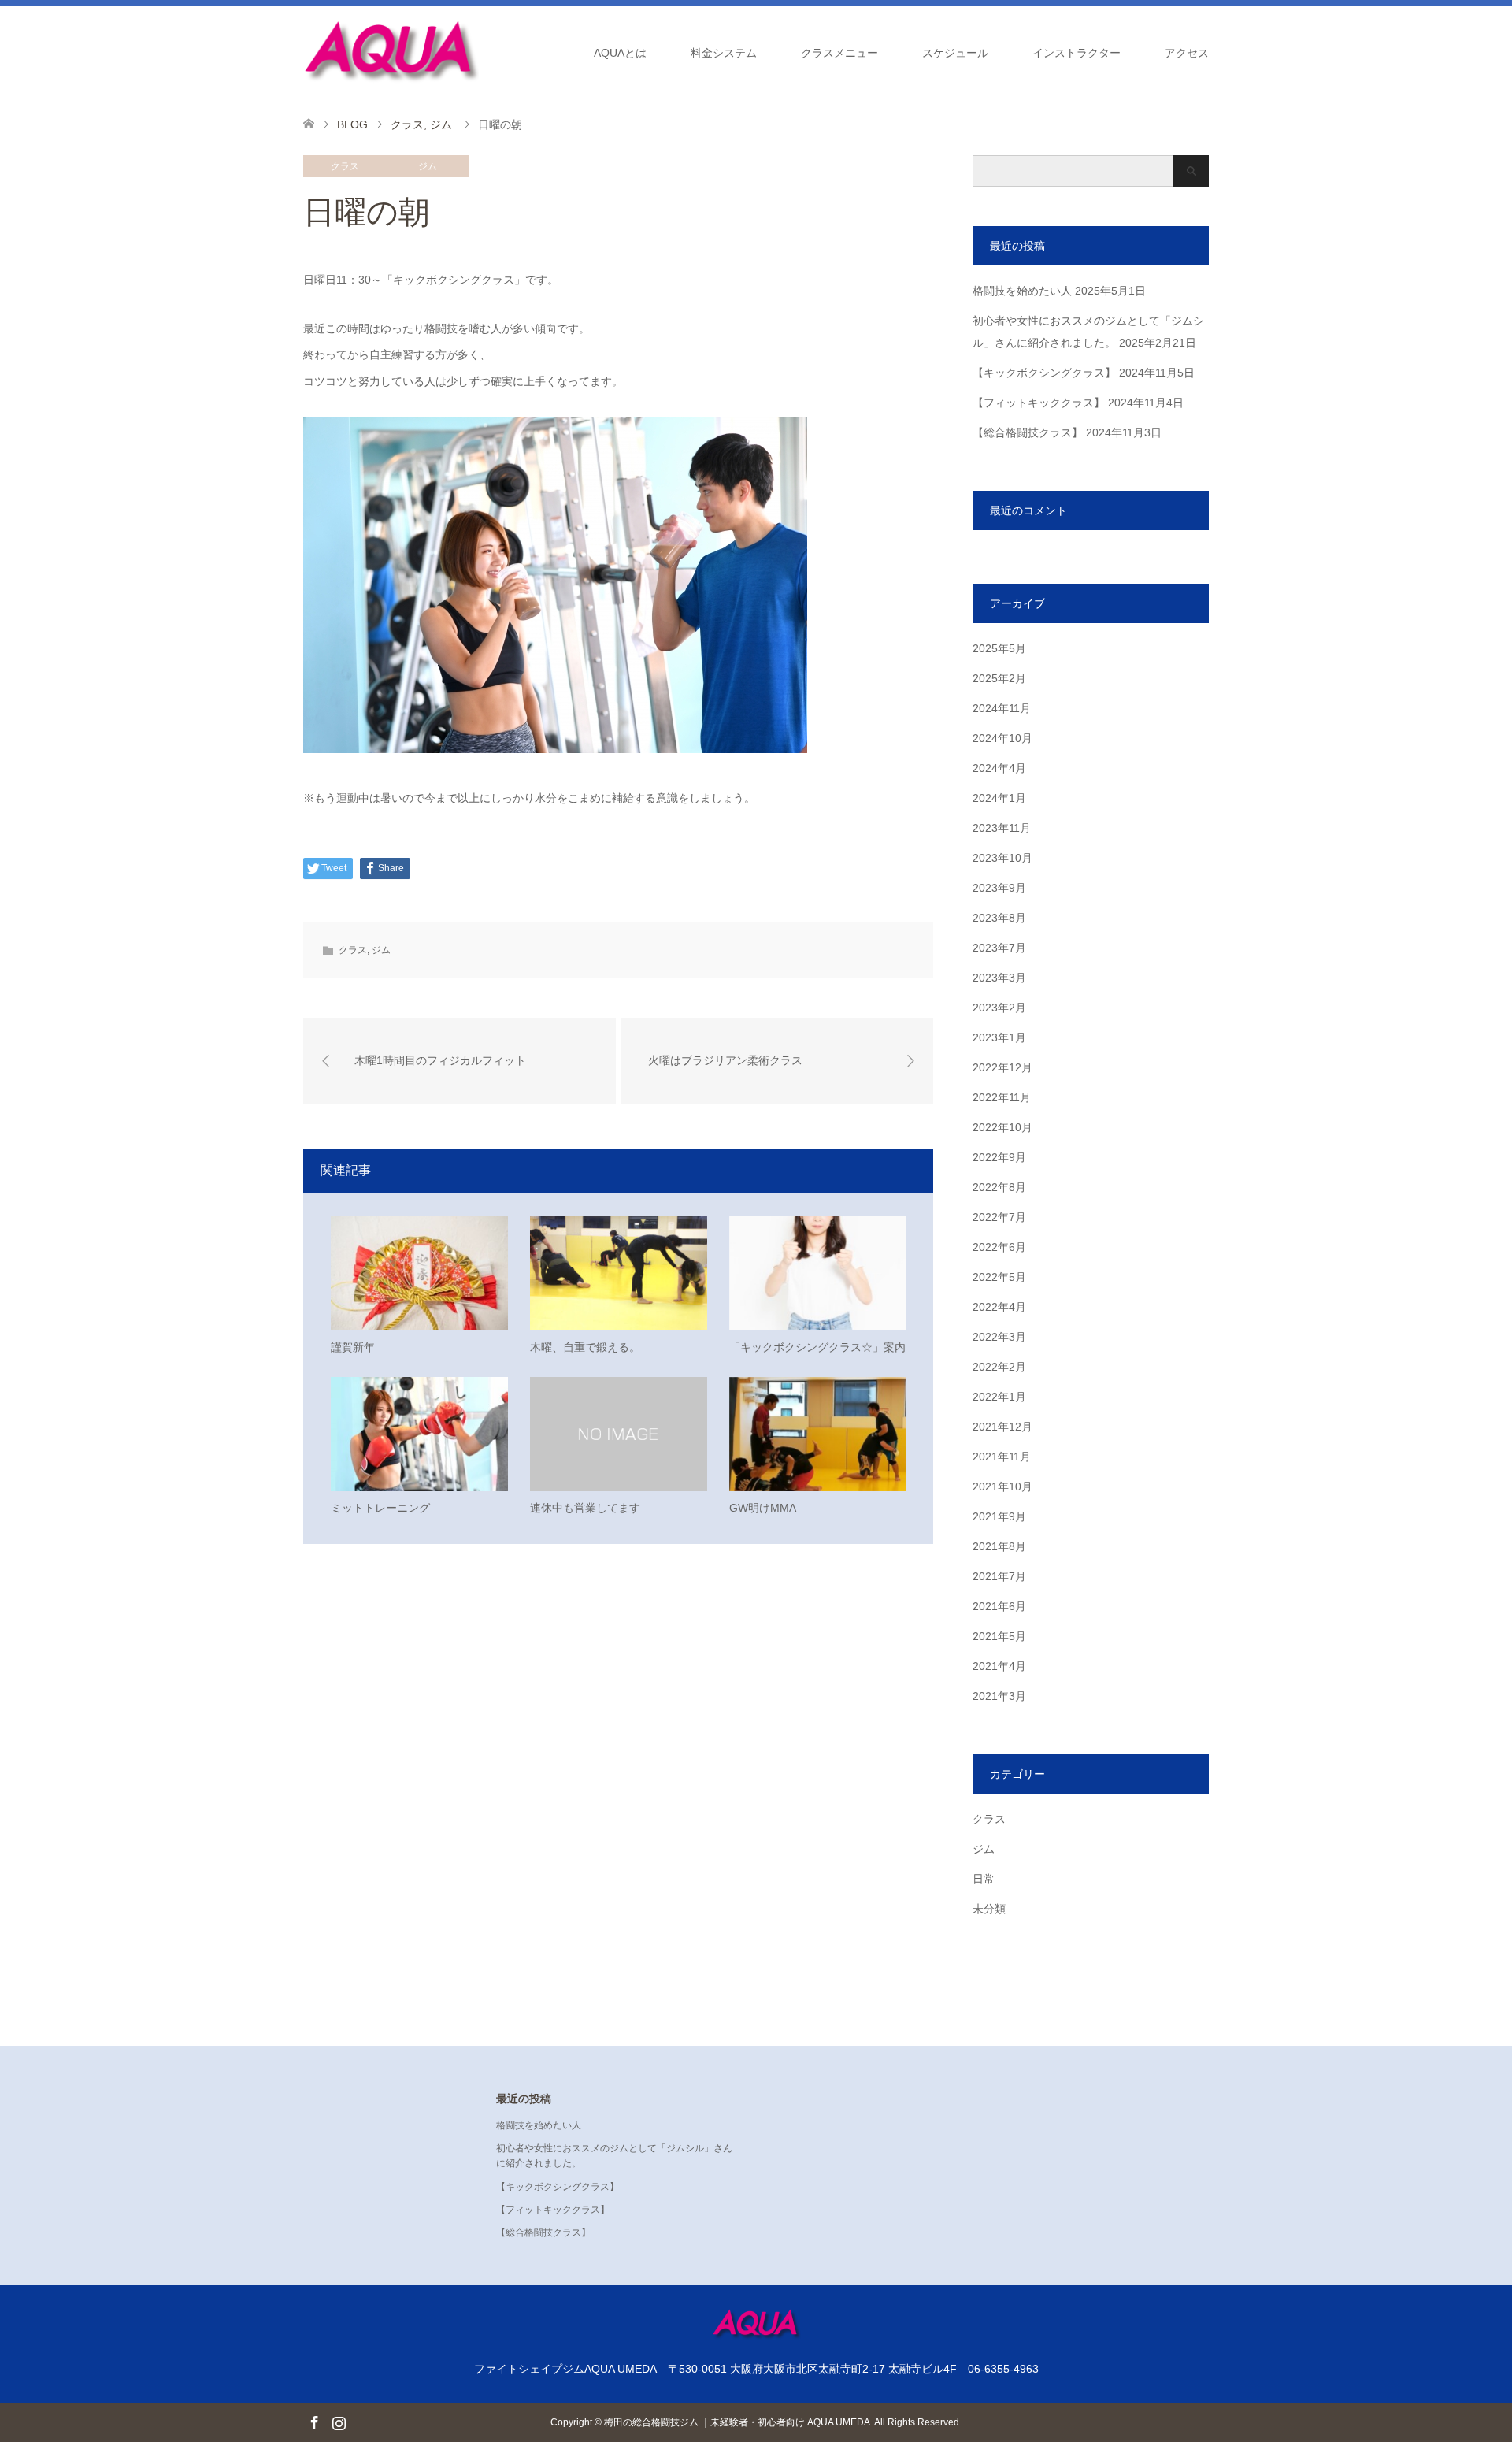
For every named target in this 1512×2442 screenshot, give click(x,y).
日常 (984, 1879)
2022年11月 (1002, 1097)
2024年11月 (1002, 708)
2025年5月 (999, 648)
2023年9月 (999, 888)
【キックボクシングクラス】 (1044, 373)
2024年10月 (1002, 738)
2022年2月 (999, 1367)
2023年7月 (999, 948)
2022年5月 (999, 1277)
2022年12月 (1002, 1067)
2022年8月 (999, 1187)
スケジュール (955, 53)
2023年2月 (999, 1008)
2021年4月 (999, 1666)
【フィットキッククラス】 (1039, 403)
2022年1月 (999, 1397)
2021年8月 (999, 1546)
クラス (345, 166)
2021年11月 (1002, 1457)
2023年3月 (999, 978)
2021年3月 (999, 1696)
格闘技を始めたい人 (1022, 291)
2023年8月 (999, 918)
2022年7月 (999, 1217)
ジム (428, 166)
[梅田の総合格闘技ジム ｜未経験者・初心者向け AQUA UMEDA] (391, 52)
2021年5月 (999, 1636)
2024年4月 (999, 768)
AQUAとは (620, 53)
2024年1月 (999, 798)
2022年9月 (999, 1157)
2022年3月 (999, 1337)
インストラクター (1077, 53)
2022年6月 (999, 1247)
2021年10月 (1002, 1486)
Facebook (314, 2422)
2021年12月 (1002, 1427)
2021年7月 (999, 1576)
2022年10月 (1002, 1127)
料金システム (724, 53)
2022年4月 (999, 1307)
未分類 (989, 1909)
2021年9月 (999, 1516)
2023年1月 (999, 1037)
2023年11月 (1002, 828)
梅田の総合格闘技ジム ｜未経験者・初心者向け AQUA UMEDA (737, 2422)
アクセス (1187, 53)
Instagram (339, 2422)
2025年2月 (999, 678)
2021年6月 (999, 1606)
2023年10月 (1002, 858)
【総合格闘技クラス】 (1028, 432)
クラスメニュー (839, 53)
